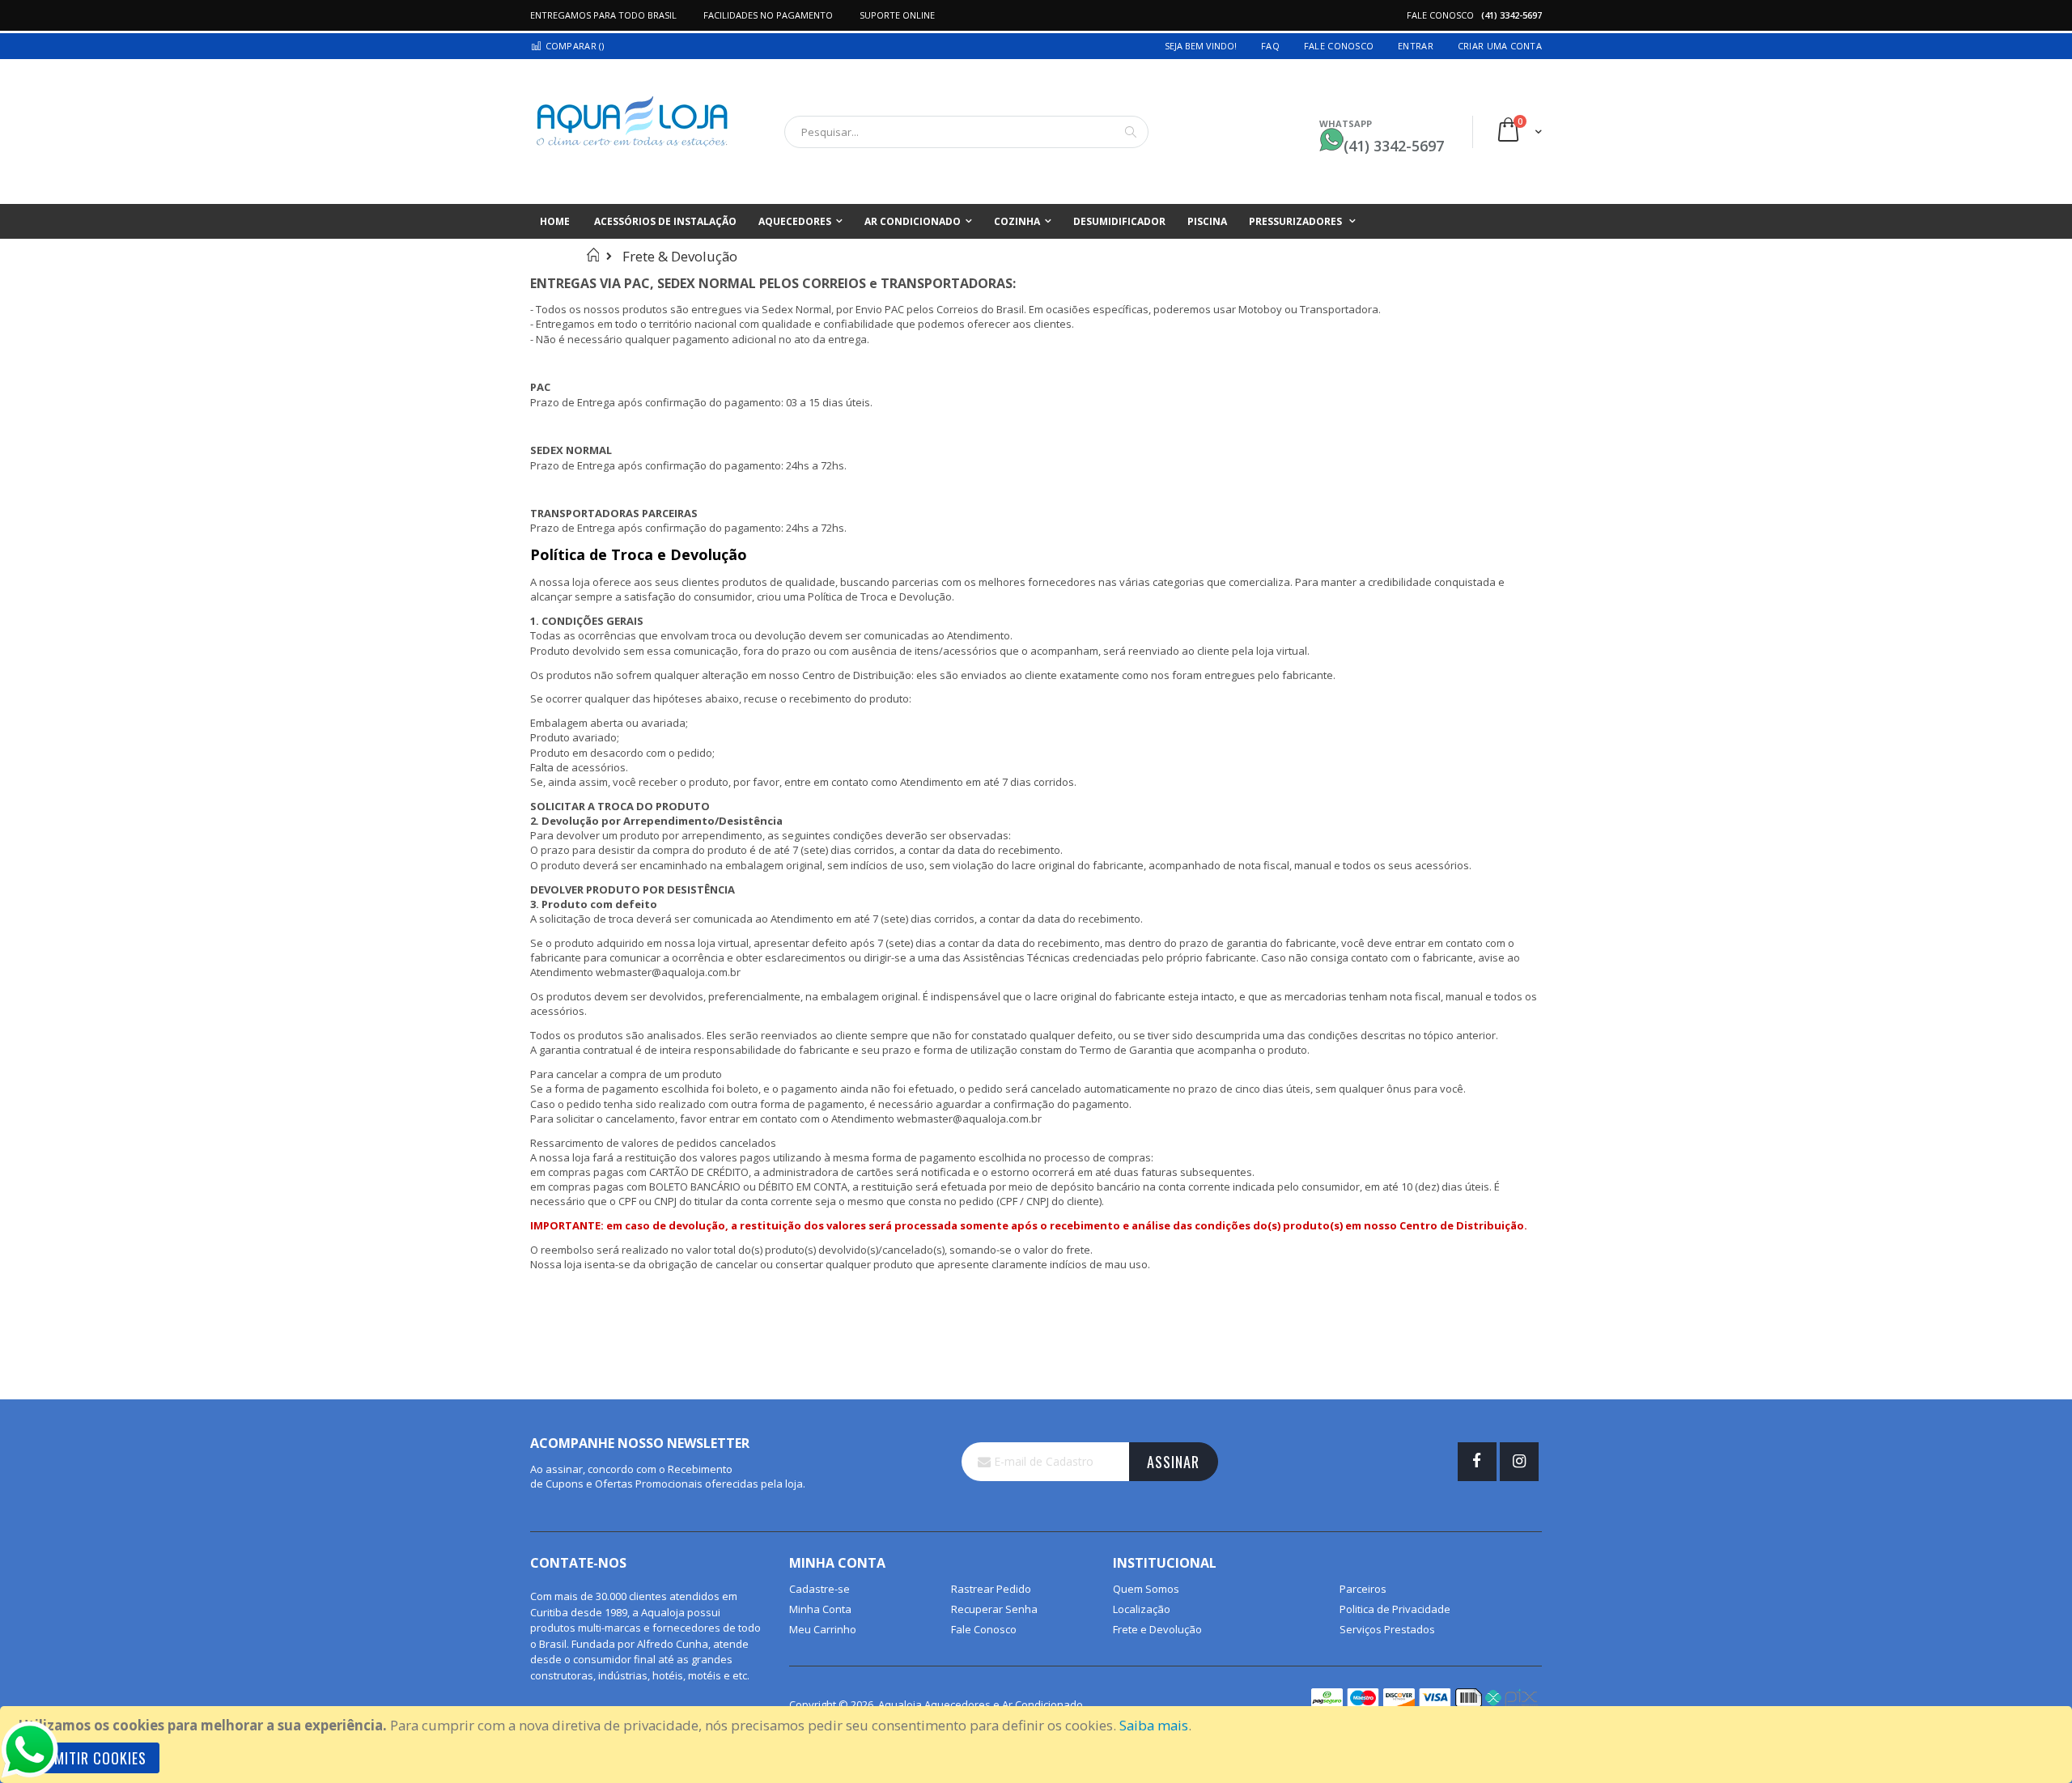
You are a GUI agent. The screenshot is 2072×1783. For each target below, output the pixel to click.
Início (593, 255)
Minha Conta (820, 1609)
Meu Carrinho (823, 1629)
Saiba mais (1154, 1725)
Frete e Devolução (1157, 1629)
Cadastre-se (819, 1589)
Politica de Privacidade (1395, 1609)
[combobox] (966, 132)
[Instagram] (1519, 1462)
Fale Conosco (1339, 46)
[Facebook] (1477, 1462)
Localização (1142, 1609)
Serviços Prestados (1387, 1629)
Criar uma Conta (1500, 46)
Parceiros (1363, 1589)
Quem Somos (1146, 1589)
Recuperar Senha (994, 1609)
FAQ (1270, 46)
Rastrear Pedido (991, 1589)
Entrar (1416, 46)
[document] (1038, 1745)
